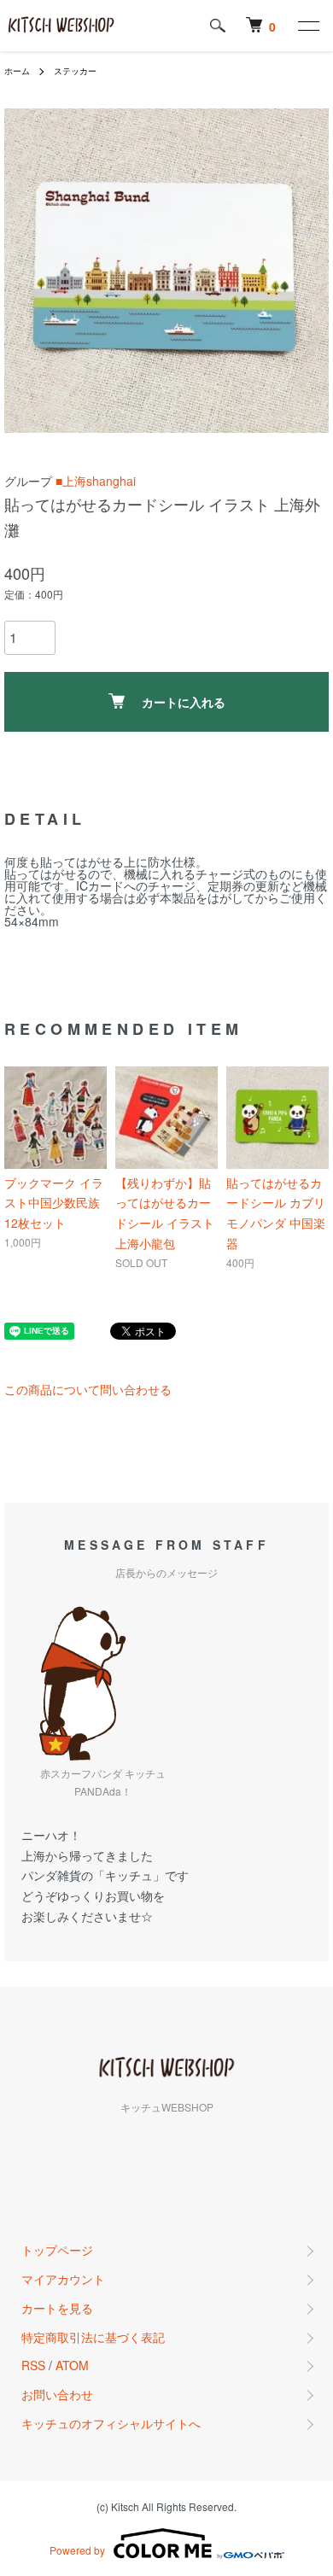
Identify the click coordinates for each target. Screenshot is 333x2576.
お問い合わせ (57, 2394)
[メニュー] (307, 26)
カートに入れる (184, 702)
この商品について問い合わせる (88, 1389)
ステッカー (75, 71)
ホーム (17, 71)
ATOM (72, 2365)
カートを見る (57, 2308)
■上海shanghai (96, 481)
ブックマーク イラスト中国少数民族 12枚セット (54, 1203)
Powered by (77, 2550)
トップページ (57, 2250)
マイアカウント (63, 2279)
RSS (33, 2365)
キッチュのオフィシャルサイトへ (111, 2423)
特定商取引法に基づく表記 (93, 2337)
